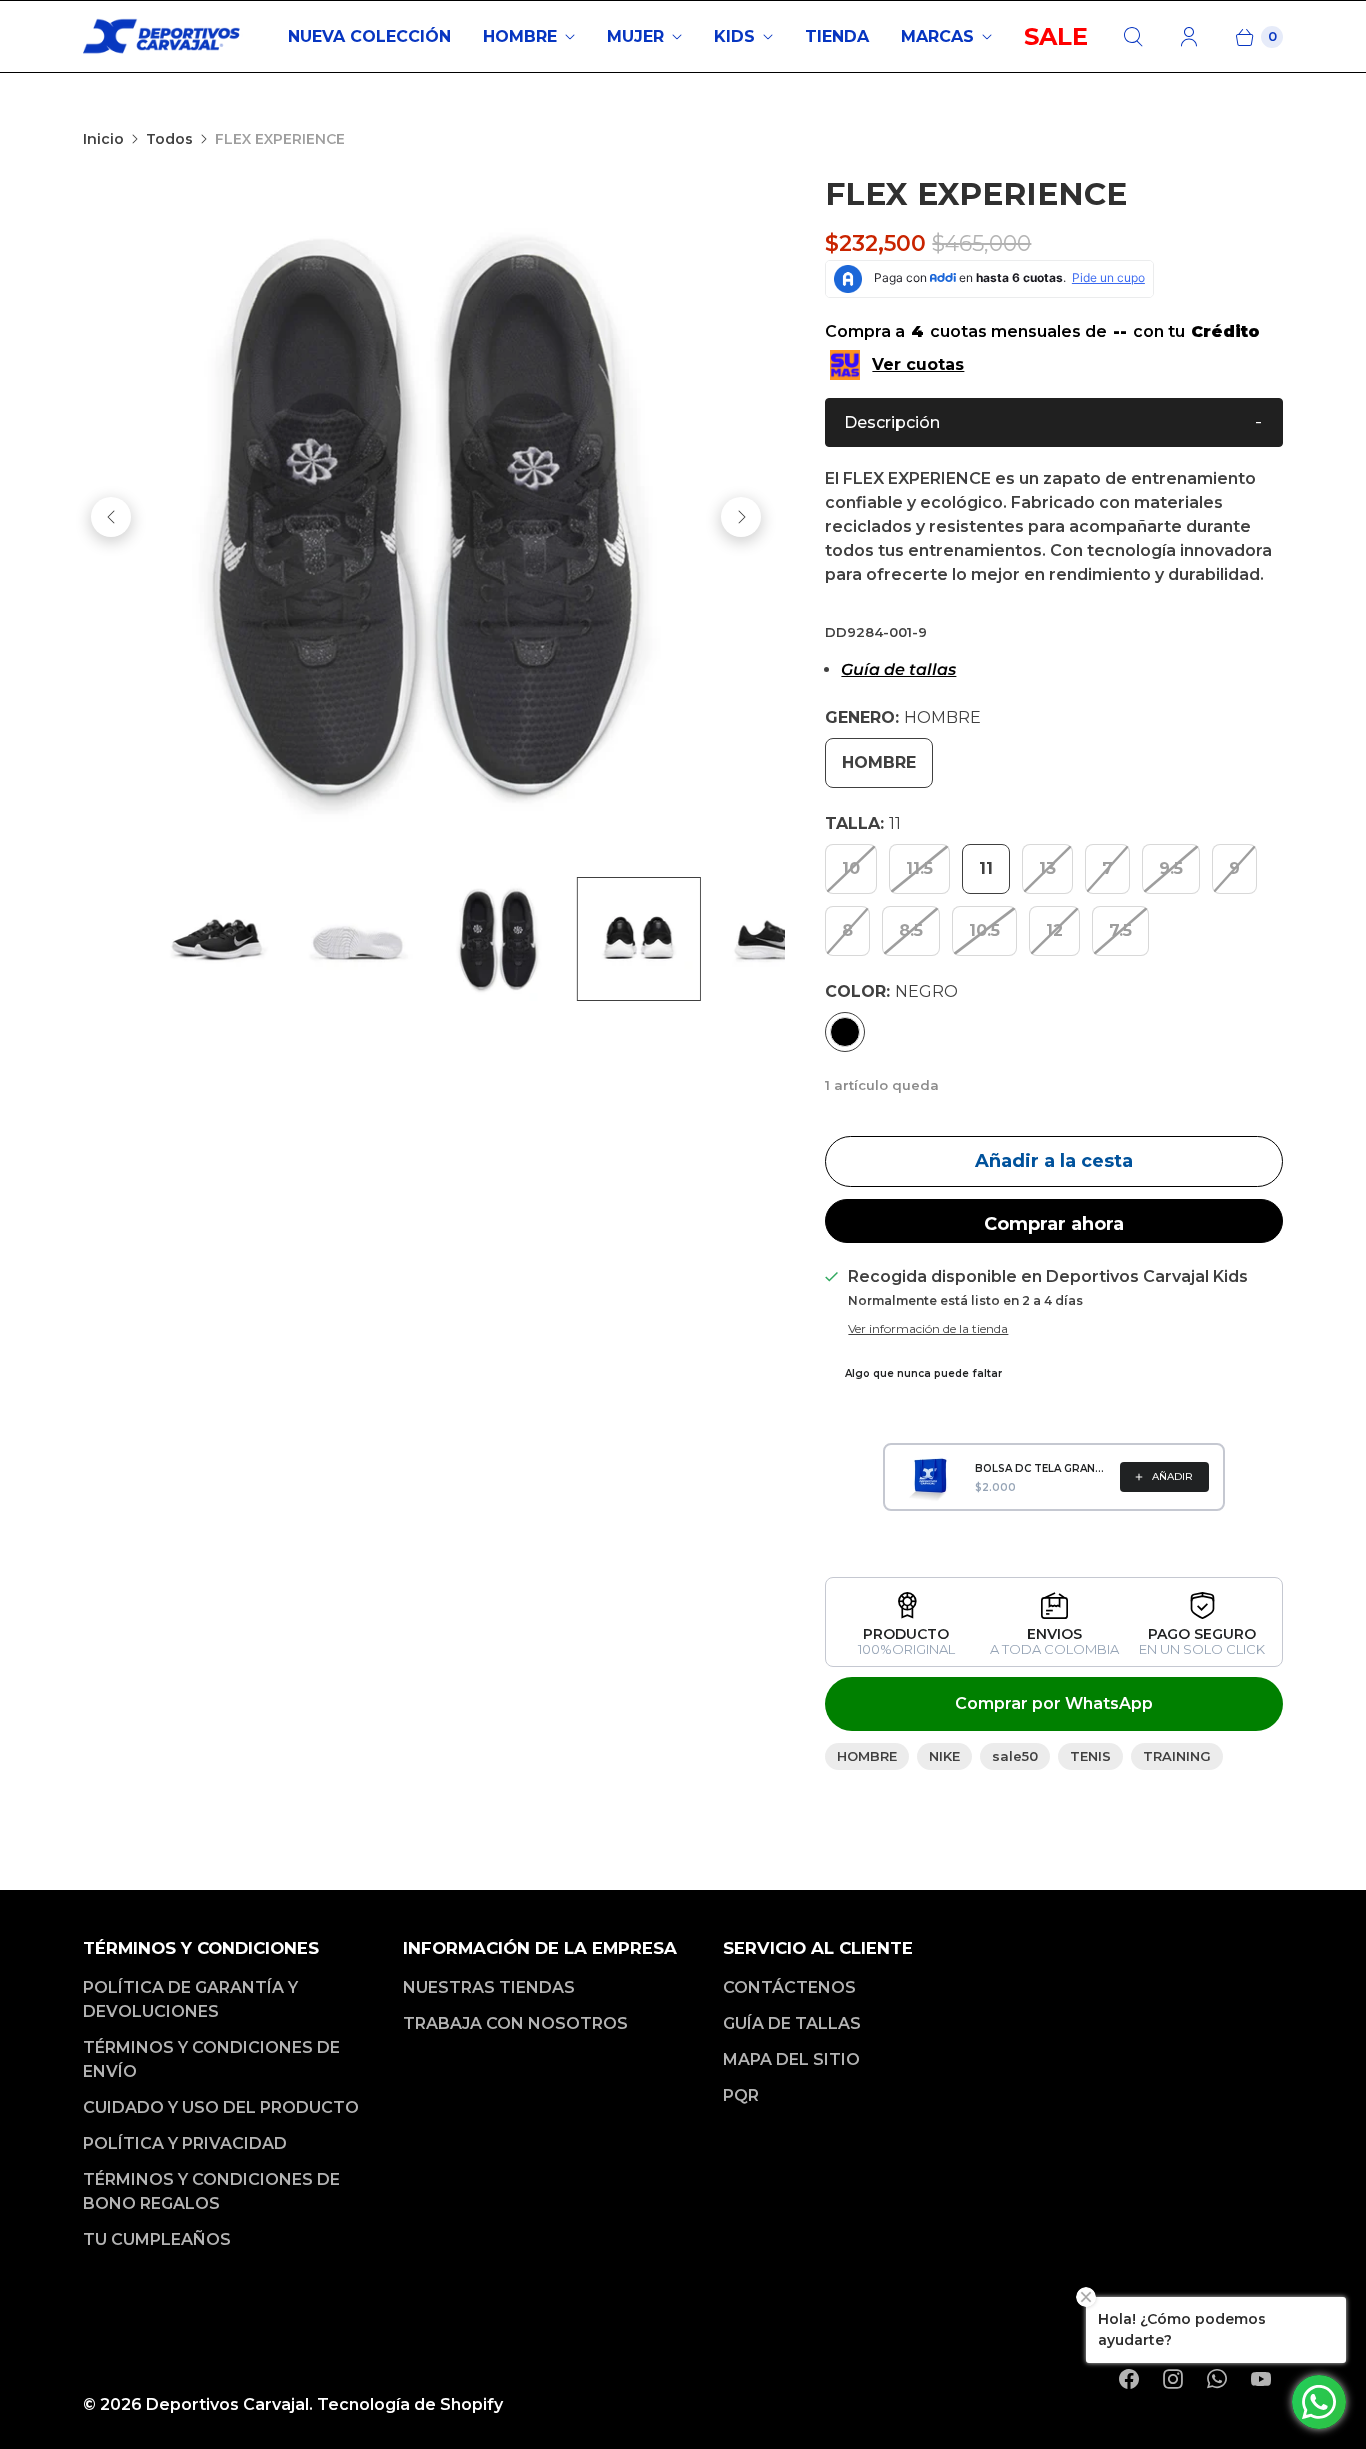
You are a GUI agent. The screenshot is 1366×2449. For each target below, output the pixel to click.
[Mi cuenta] (1189, 37)
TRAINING (1177, 1756)
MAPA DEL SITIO (791, 2059)
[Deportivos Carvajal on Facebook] (1129, 2379)
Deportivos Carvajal (227, 2404)
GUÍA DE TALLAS (792, 2023)
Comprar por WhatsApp (1054, 1703)
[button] (1054, 422)
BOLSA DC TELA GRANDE (1041, 1468)
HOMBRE (520, 36)
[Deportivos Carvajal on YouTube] (1261, 2379)
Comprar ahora (1054, 1224)
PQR (741, 2095)
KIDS (734, 36)
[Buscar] (1133, 37)
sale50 (1015, 1756)
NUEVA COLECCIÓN (369, 36)
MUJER (635, 36)
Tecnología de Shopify (410, 2404)
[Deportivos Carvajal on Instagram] (1173, 2379)
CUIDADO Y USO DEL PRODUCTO (221, 2107)
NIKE (944, 1756)
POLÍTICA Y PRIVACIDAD (185, 2143)
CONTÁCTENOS (789, 1987)
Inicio (103, 139)
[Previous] (111, 517)
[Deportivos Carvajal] (163, 36)
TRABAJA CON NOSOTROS (515, 2023)
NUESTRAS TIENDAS (489, 1987)
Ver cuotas (918, 364)
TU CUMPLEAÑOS (157, 2239)
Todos (169, 139)
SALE (1056, 36)
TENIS (1090, 1756)
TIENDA (837, 36)
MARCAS (937, 36)
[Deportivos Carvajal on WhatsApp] (1217, 2379)
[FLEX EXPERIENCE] (426, 517)
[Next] (741, 517)
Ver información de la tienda (928, 1329)
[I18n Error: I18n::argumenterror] (538, 939)
